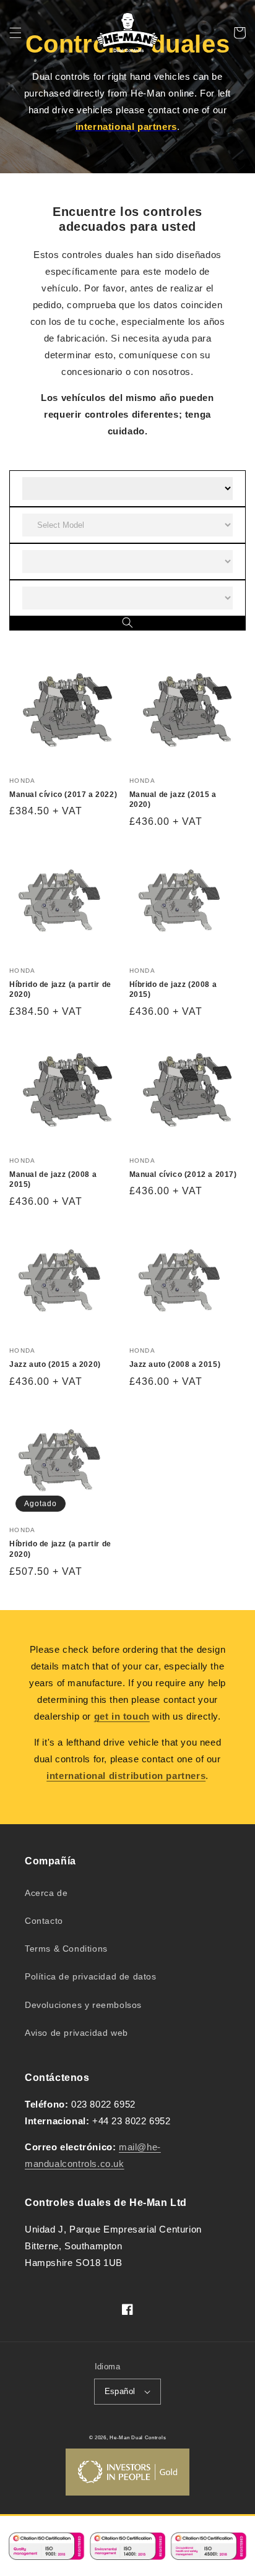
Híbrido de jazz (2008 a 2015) (173, 990)
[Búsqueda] (127, 623)
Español (120, 2391)
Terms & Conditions (66, 1949)
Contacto (44, 1921)
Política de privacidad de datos (91, 1976)
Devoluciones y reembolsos (83, 2005)
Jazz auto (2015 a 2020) (55, 1364)
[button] (15, 33)
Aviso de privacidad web (76, 2033)
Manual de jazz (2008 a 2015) (53, 1180)
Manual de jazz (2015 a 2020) (173, 800)
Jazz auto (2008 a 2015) (175, 1364)
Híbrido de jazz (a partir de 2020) (60, 990)
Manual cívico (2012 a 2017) (183, 1174)
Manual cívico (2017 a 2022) (63, 795)
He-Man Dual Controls (138, 2437)
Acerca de (46, 1893)
